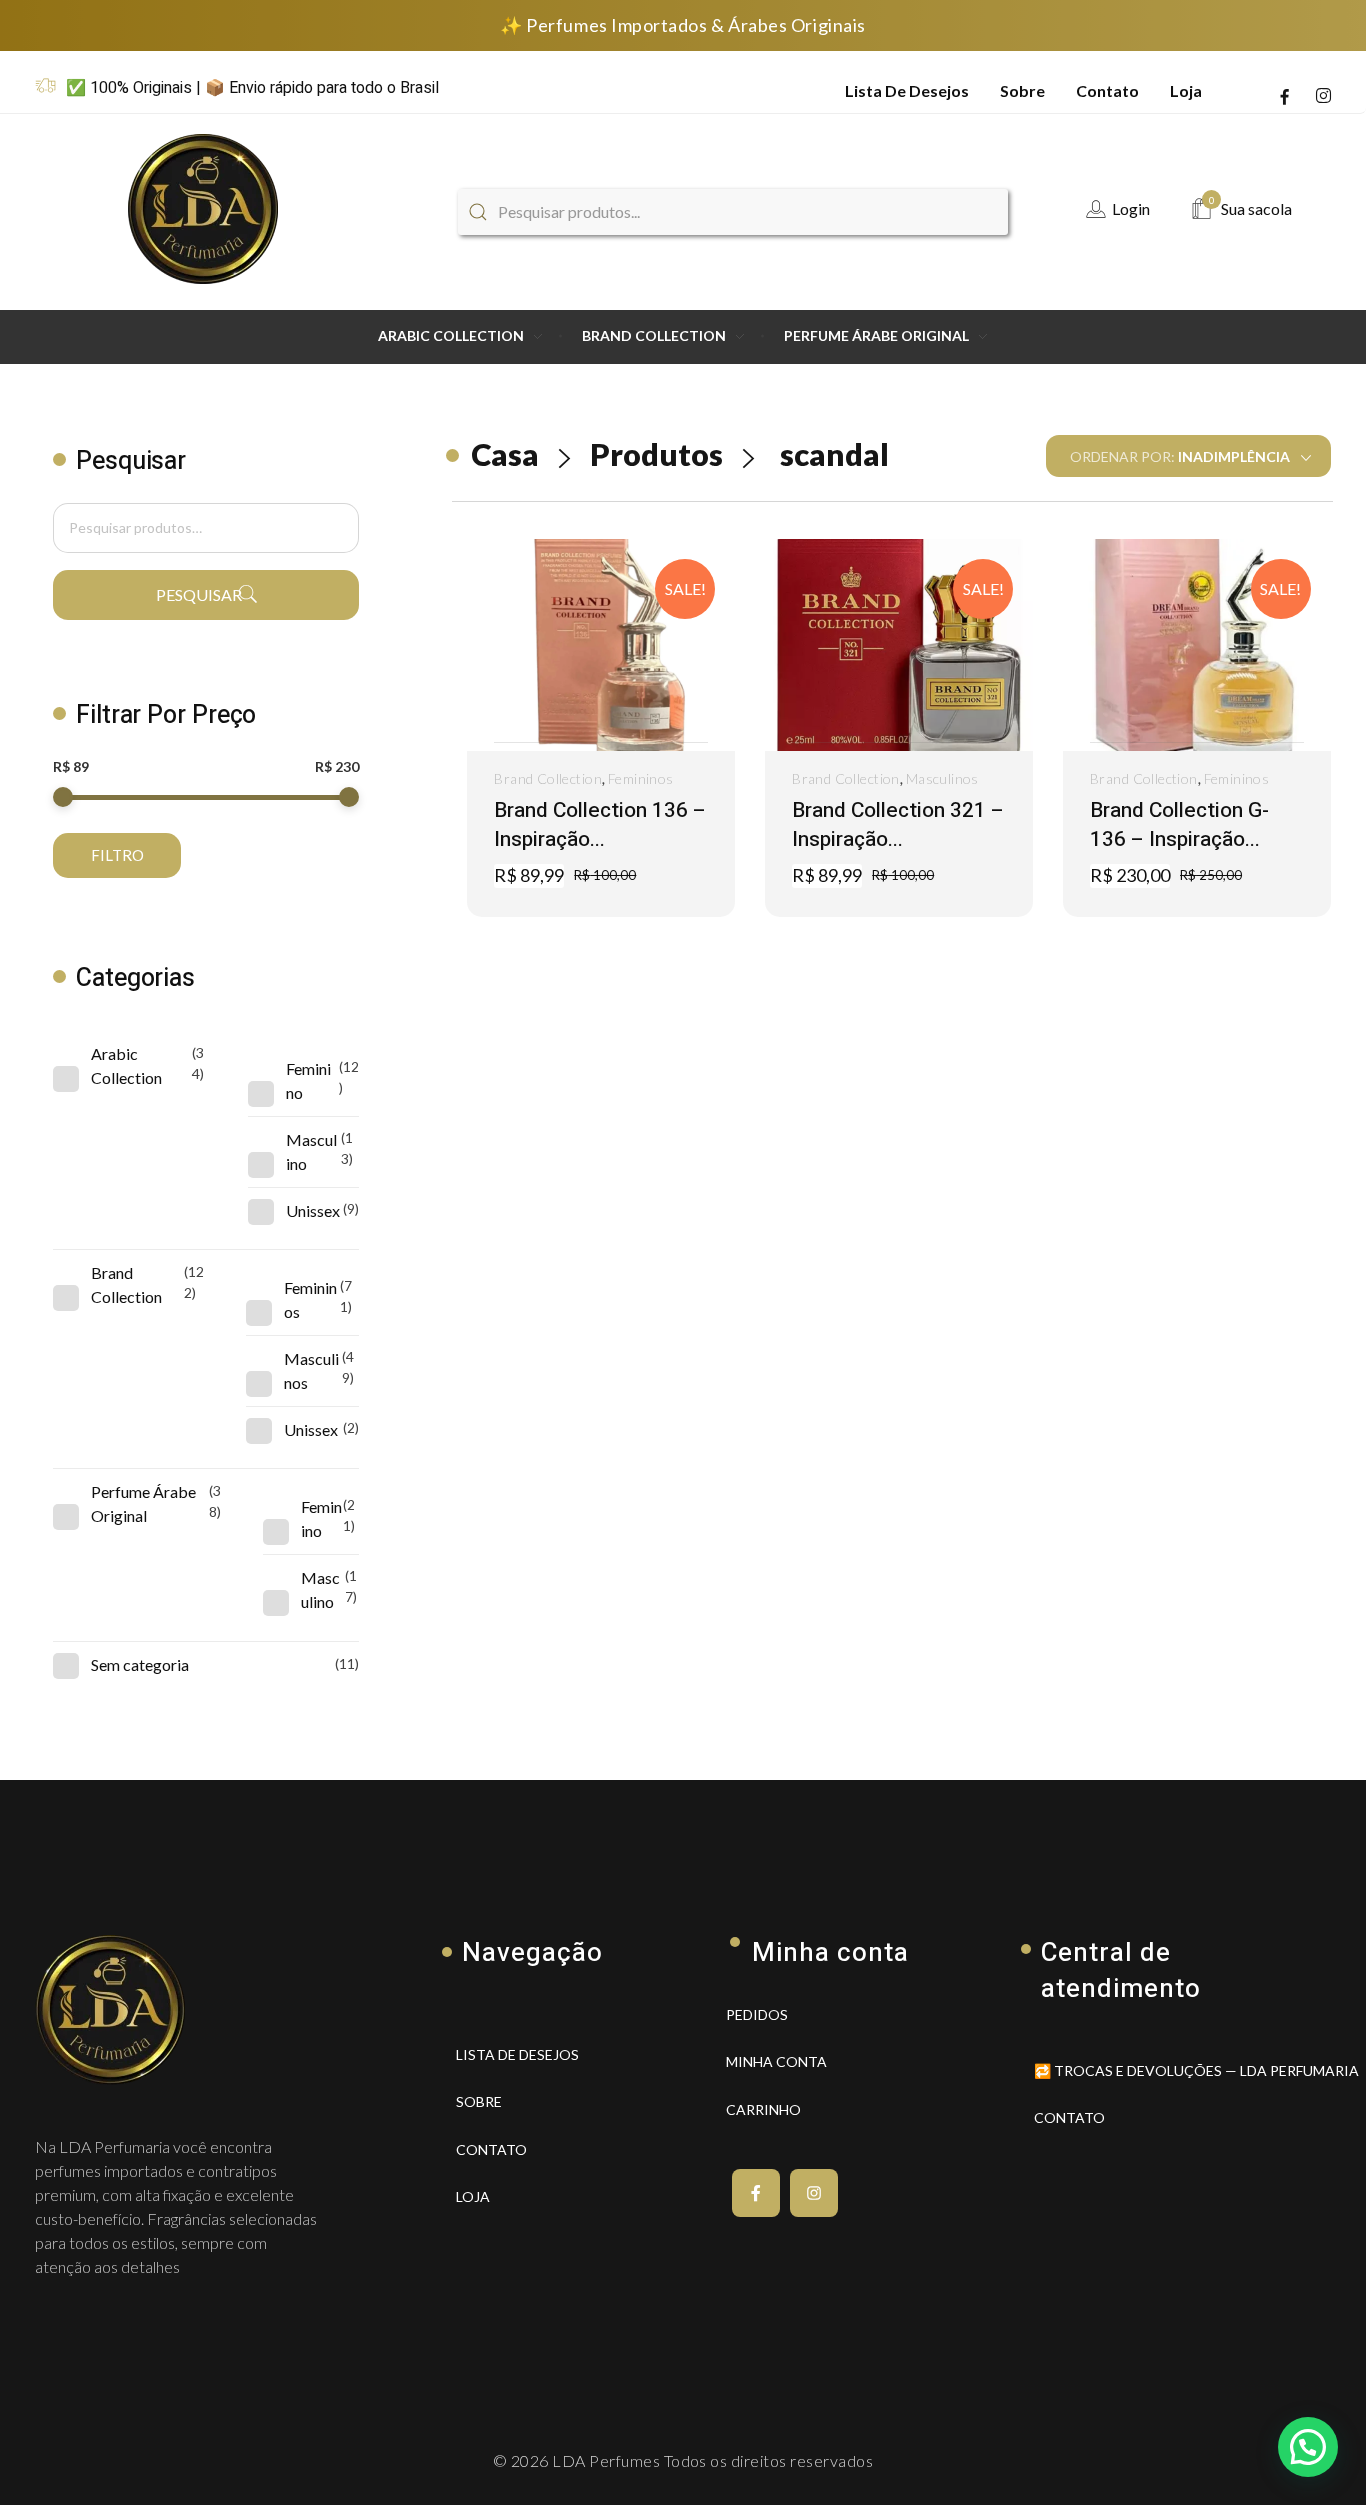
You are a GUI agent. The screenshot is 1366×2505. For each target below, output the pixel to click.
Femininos (641, 778)
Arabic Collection (126, 1065)
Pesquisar (199, 594)
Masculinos (942, 778)
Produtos (656, 454)
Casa (505, 454)
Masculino (311, 1151)
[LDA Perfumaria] (204, 209)
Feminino (308, 1080)
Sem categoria (140, 1664)
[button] (596, 743)
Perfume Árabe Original (143, 1503)
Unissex (313, 1210)
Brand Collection (548, 778)
